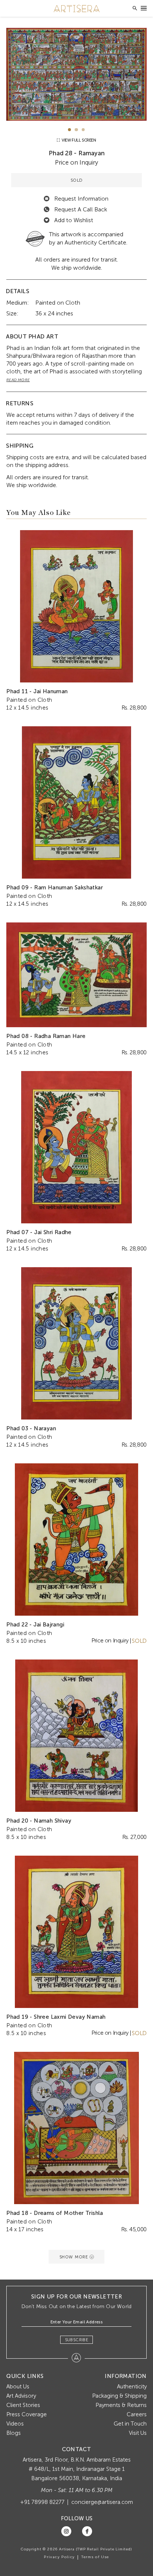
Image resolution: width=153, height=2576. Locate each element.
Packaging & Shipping (119, 2396)
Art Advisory (21, 2396)
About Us (18, 2387)
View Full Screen (78, 140)
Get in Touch (130, 2424)
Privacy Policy (59, 2557)
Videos (15, 2424)
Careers (137, 2414)
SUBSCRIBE (77, 2340)
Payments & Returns (121, 2405)
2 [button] (76, 130)
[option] (76, 74)
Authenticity (132, 2387)
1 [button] (70, 130)
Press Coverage (27, 2414)
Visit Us (138, 2433)
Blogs (14, 2433)
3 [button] (83, 130)
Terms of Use (95, 2557)
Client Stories (23, 2405)
